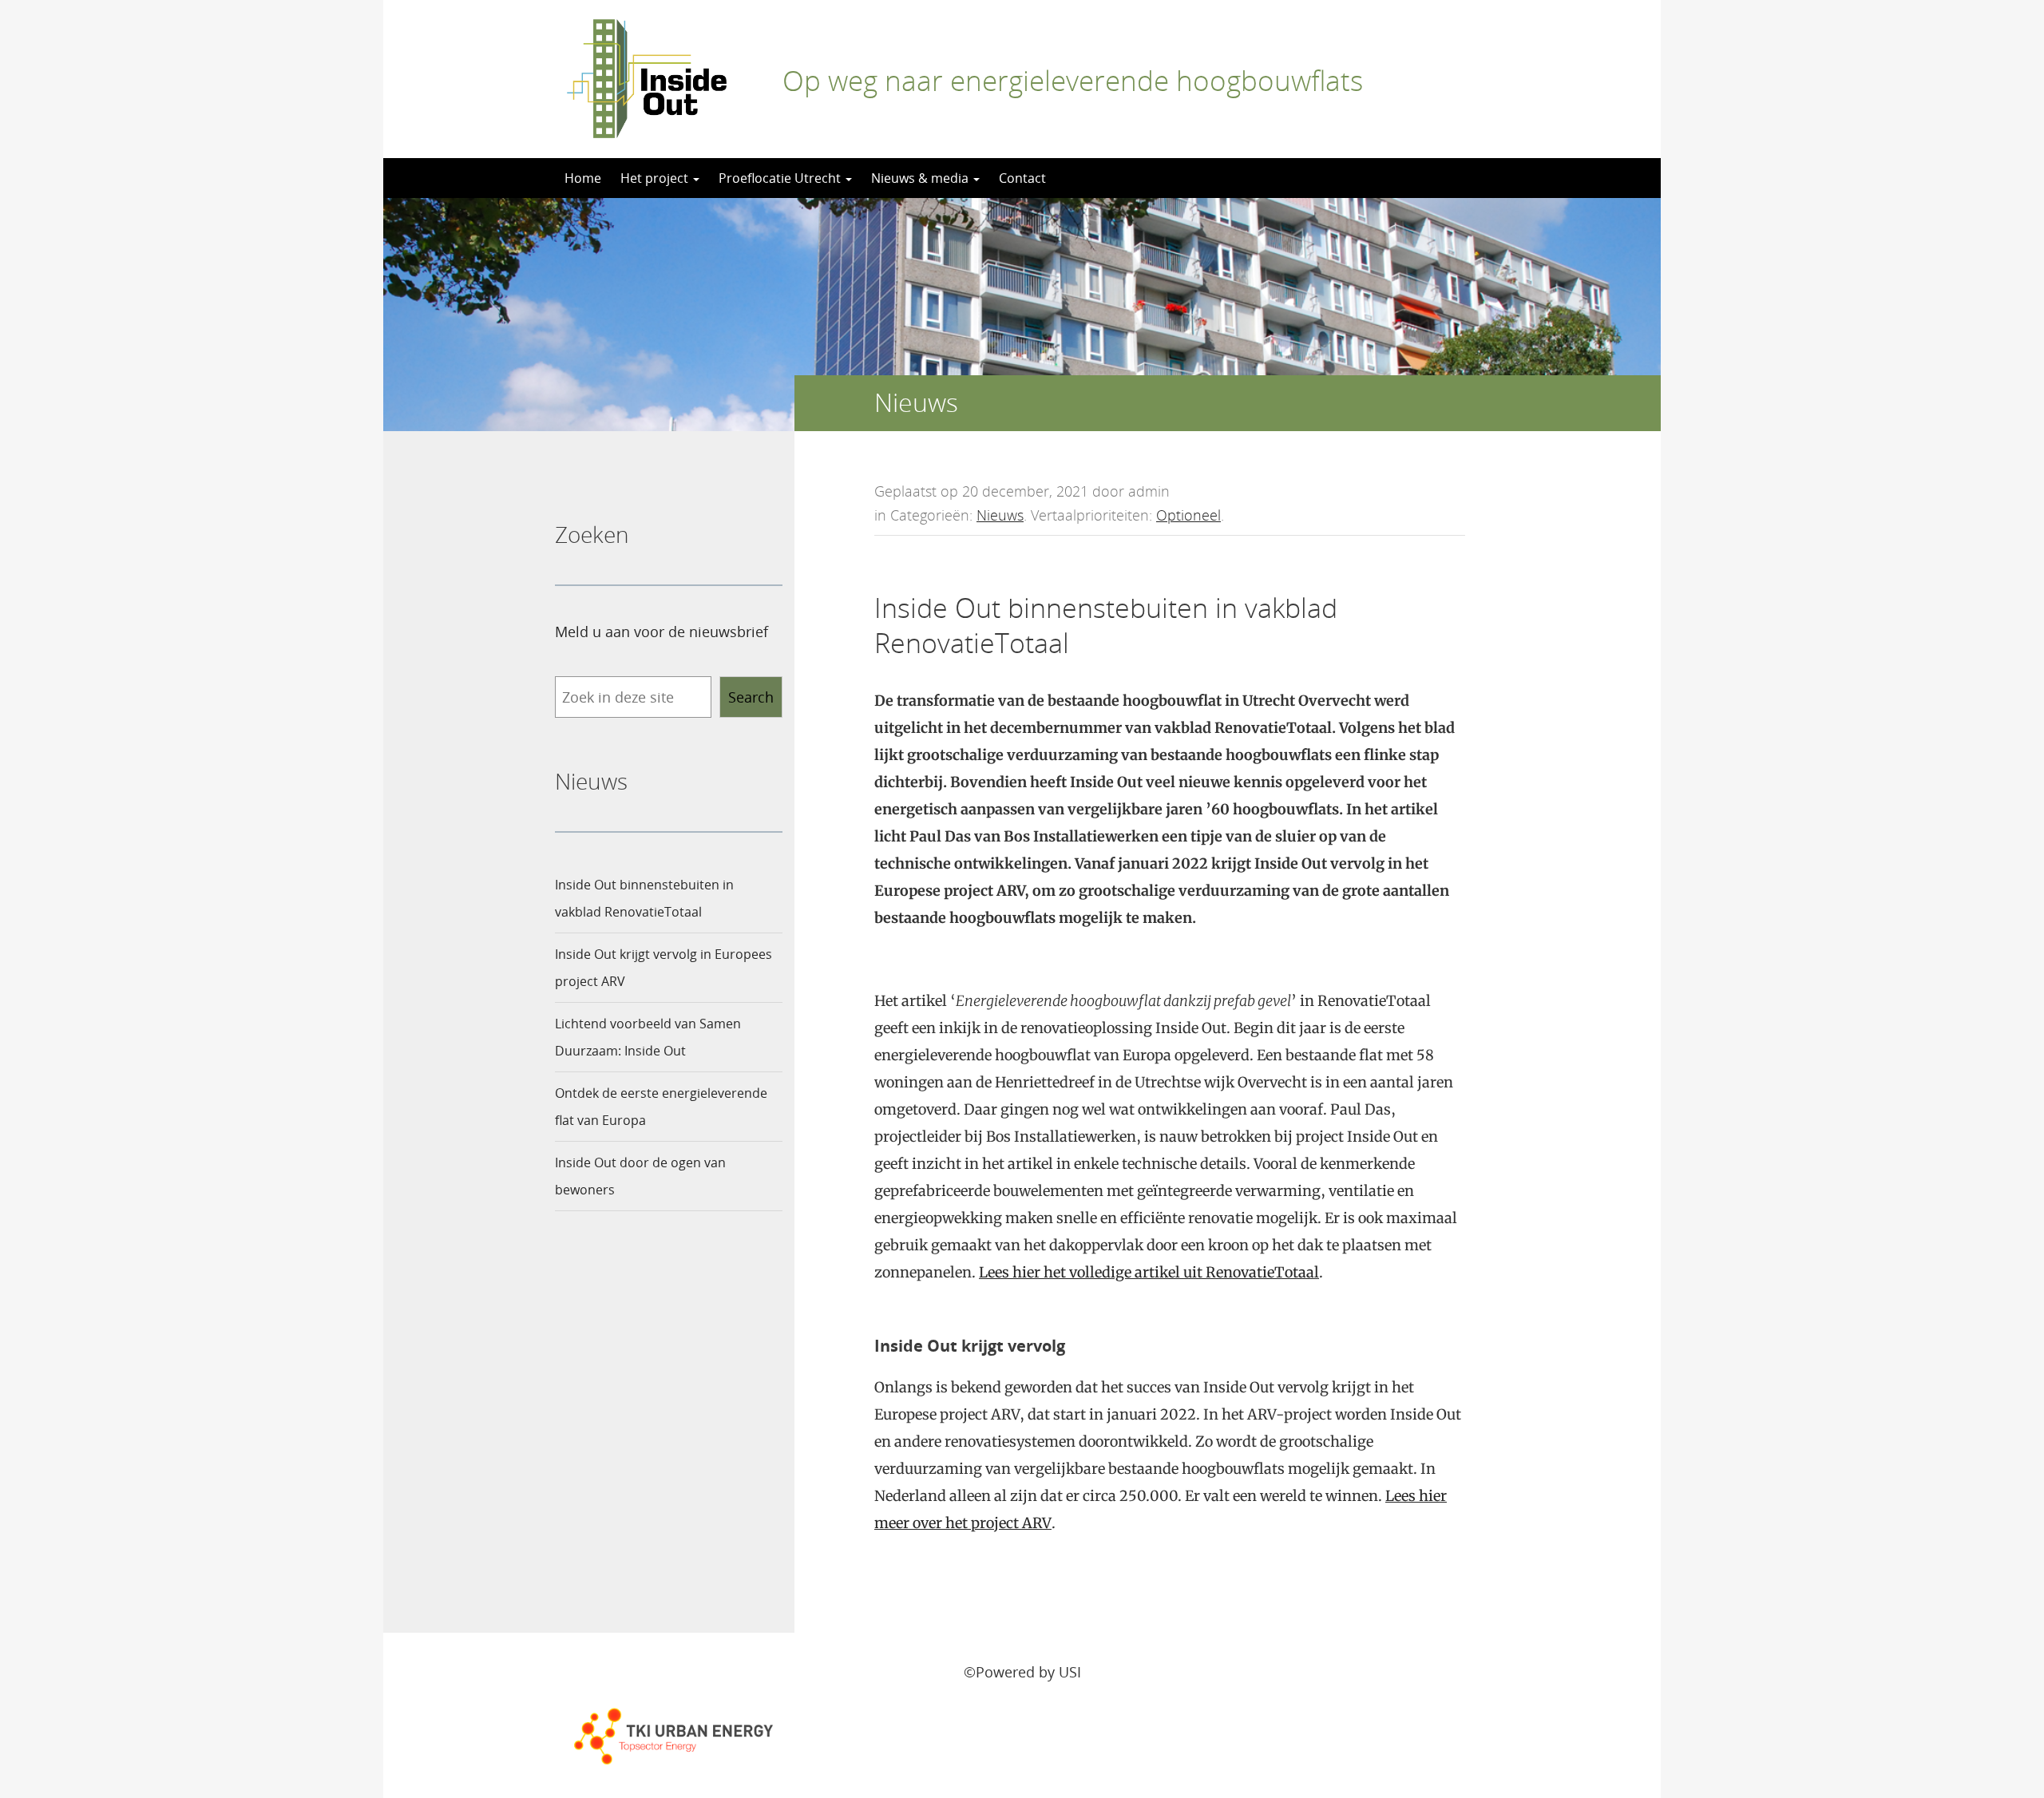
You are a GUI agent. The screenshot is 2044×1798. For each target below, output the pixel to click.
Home (583, 178)
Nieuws (1000, 515)
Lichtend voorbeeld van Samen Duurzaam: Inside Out (648, 1037)
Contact (1022, 178)
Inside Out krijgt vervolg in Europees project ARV (664, 968)
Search (751, 697)
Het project (656, 178)
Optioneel (1188, 515)
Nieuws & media (921, 178)
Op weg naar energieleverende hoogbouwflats (1073, 80)
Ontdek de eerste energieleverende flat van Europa (661, 1107)
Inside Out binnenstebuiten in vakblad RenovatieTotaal (644, 898)
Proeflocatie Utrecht (781, 178)
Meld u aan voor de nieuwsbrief (662, 632)
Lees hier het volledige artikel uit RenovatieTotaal (1149, 1272)
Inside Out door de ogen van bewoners (640, 1176)
